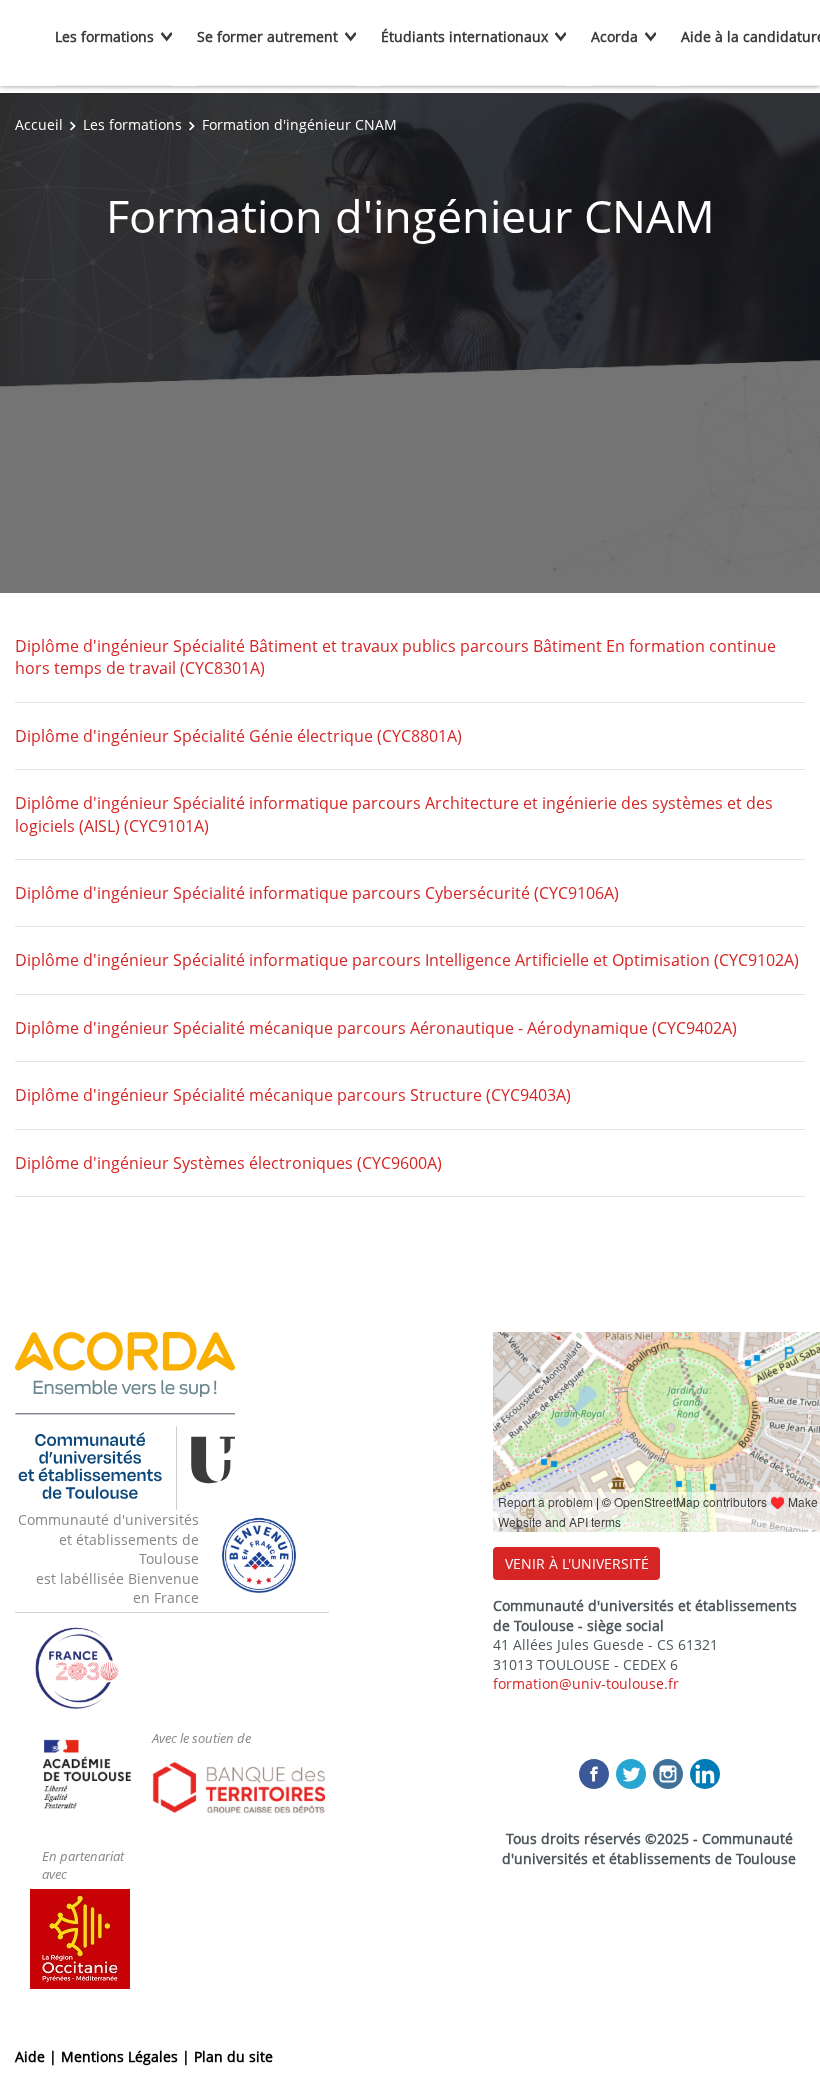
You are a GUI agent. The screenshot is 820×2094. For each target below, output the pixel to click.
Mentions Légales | (127, 2056)
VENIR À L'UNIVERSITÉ (577, 1563)
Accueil (39, 124)
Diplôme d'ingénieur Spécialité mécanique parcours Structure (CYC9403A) (293, 1095)
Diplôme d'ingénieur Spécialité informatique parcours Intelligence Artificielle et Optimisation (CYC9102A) (407, 960)
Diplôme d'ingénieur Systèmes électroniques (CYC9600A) (228, 1163)
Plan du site (233, 2056)
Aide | (38, 2056)
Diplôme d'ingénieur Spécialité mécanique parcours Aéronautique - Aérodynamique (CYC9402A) (376, 1028)
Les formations (104, 36)
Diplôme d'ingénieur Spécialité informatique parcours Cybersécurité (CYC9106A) (317, 893)
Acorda (614, 36)
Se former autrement (267, 36)
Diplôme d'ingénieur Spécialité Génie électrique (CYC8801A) (238, 736)
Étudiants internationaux (464, 36)
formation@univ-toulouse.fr (586, 1683)
